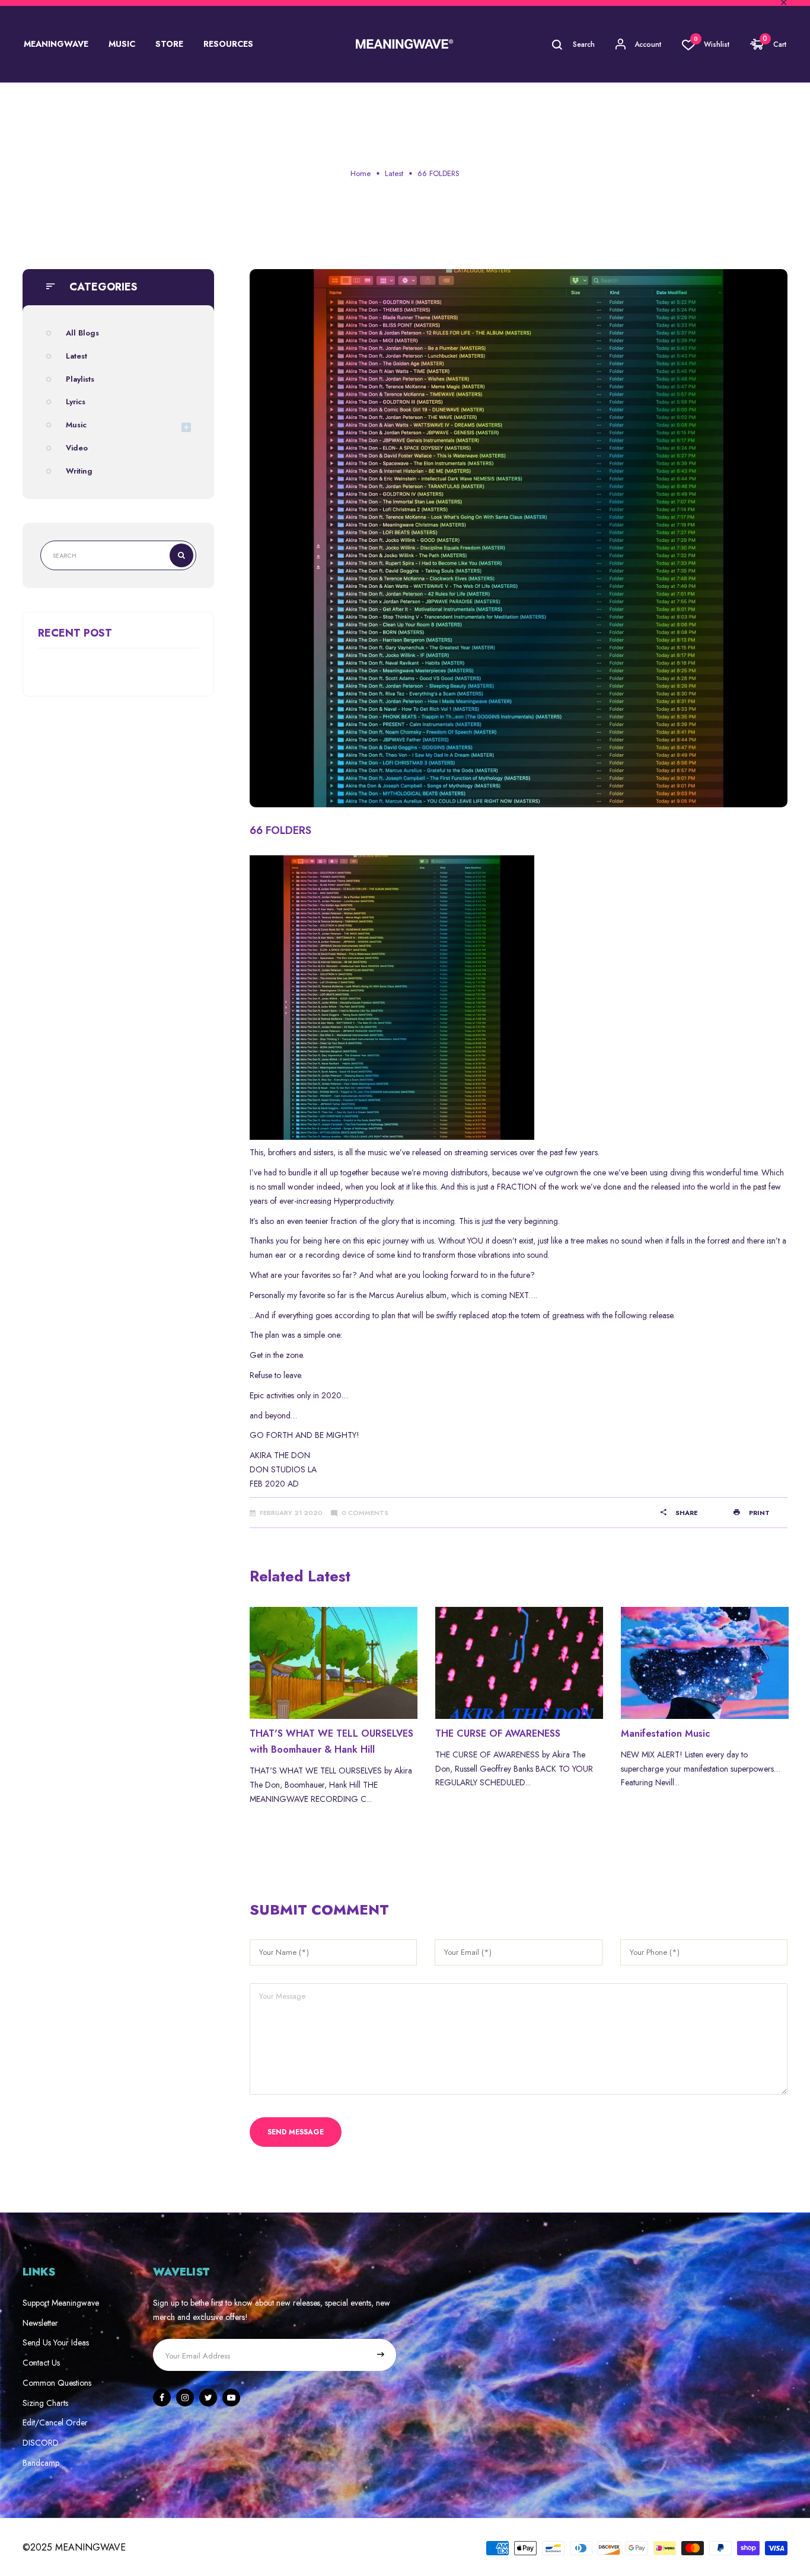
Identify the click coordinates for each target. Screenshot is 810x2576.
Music (76, 425)
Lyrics (76, 402)
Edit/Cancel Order (55, 2422)
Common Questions (57, 2383)
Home (361, 173)
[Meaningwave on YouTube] (231, 2398)
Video (77, 448)
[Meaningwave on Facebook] (162, 2398)
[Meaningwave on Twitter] (208, 2398)
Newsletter (40, 2323)
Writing (79, 471)
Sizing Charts (45, 2403)
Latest (394, 173)
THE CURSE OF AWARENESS (498, 1733)
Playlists (80, 379)
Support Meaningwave (61, 2303)
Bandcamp (41, 2463)
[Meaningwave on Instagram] (185, 2398)
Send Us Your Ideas (56, 2342)
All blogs (82, 333)
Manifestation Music (665, 1733)
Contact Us (41, 2363)
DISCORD (41, 2443)
